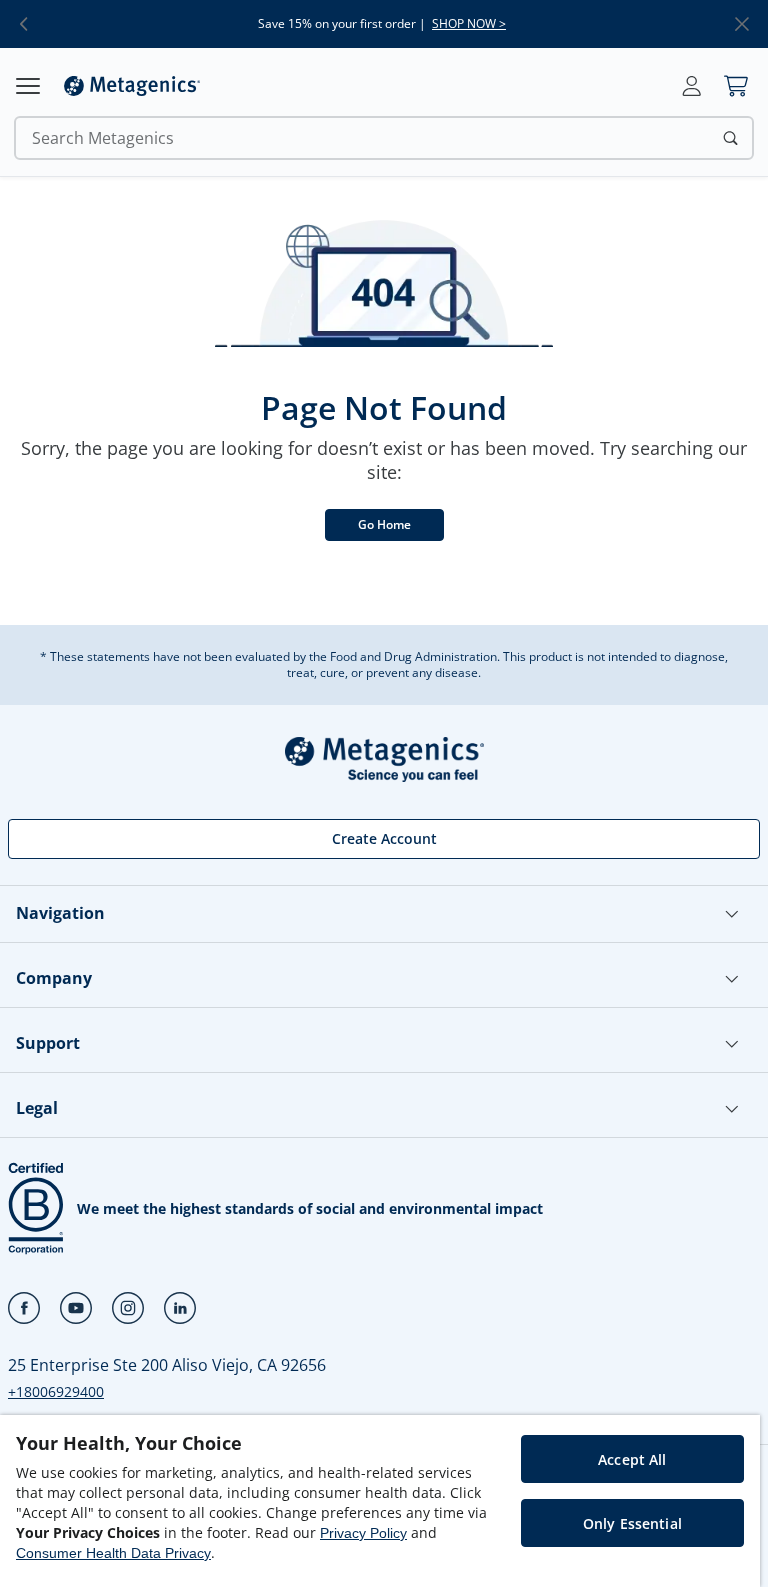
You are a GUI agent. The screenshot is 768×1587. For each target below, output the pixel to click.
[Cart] (736, 86)
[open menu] (28, 86)
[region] (380, 1501)
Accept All (632, 1459)
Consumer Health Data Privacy (113, 1553)
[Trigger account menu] (692, 86)
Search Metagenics (103, 138)
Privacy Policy (363, 1533)
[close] (742, 24)
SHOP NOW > (469, 24)
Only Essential (632, 1523)
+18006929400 (56, 1391)
